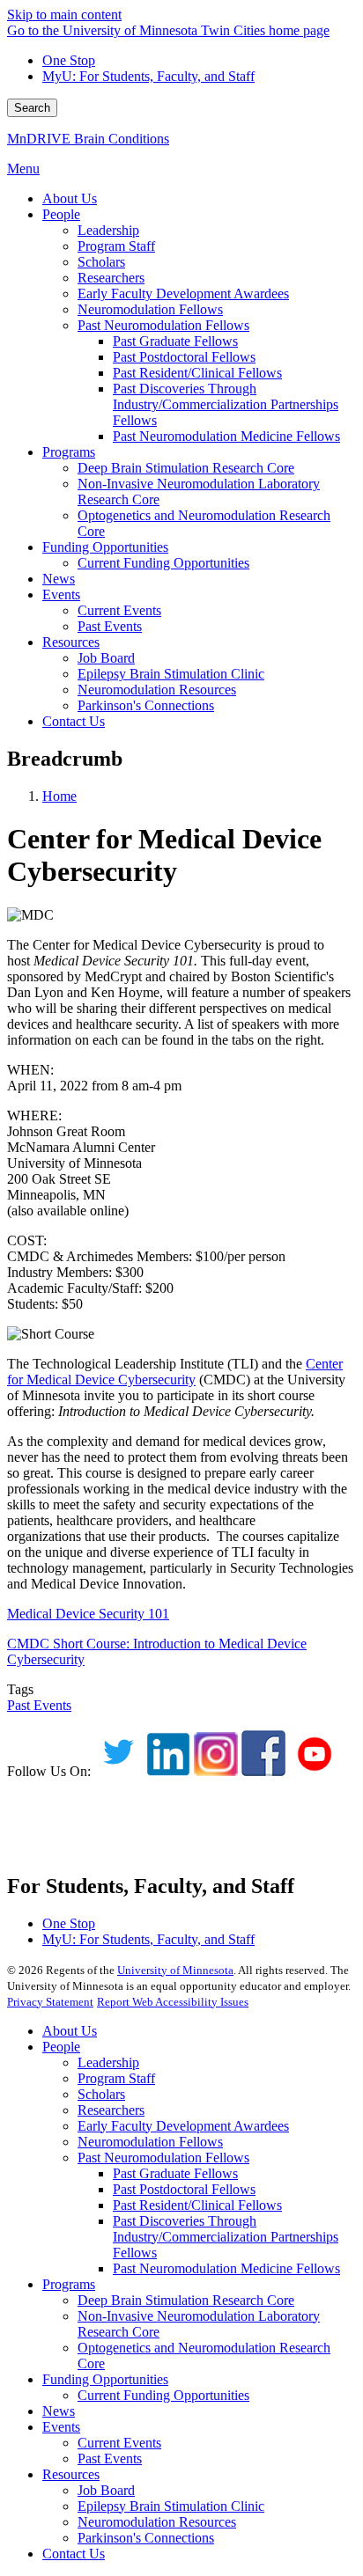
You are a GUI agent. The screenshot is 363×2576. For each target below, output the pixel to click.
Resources (71, 2474)
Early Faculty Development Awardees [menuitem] (183, 294)
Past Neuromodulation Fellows (163, 2158)
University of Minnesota (175, 1970)
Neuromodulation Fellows (150, 2142)
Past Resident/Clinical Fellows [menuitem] (197, 373)
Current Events (119, 2443)
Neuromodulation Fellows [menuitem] (150, 309)
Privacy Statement (50, 2002)
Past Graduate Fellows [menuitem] (175, 341)
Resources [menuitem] (71, 642)
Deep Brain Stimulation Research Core (186, 2300)
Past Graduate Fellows (175, 2173)
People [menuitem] (61, 214)
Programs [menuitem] (69, 452)
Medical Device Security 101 (88, 1614)
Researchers (111, 2110)
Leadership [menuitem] (108, 230)
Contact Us (74, 2554)
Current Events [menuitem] (119, 610)
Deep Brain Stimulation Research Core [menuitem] (186, 468)
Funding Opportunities (105, 2379)
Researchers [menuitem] (111, 278)
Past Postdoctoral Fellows (184, 2189)
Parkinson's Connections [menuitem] (146, 705)
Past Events (39, 1705)
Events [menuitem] (61, 594)
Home (59, 796)
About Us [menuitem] (70, 198)
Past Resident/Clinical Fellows (197, 2205)
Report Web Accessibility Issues (173, 2002)
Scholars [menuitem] (101, 262)
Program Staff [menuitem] (116, 246)
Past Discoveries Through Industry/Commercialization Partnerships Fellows (226, 2237)
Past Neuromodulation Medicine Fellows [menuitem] (226, 436)
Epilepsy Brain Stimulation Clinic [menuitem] (171, 674)
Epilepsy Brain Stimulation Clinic (171, 2506)
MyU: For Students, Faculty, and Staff (148, 76)
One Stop (69, 60)
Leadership (108, 2062)
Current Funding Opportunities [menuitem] (163, 563)
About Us (70, 2031)
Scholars (101, 2094)
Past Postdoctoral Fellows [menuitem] (184, 357)
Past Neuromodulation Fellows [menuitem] (163, 325)
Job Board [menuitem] (106, 658)
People (61, 2047)
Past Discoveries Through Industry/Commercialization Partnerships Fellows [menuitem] (226, 404)
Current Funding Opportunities (163, 2395)
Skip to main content (64, 15)
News (59, 2411)
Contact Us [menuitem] (74, 721)
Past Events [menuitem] (110, 626)
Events (61, 2427)
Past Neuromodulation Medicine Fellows (226, 2268)
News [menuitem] (59, 579)
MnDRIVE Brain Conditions (88, 139)
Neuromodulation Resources (157, 2522)
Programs (69, 2284)
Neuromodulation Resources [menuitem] (157, 690)
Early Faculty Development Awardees (183, 2126)
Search (32, 108)
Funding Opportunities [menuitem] (105, 547)
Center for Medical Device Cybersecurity (175, 1372)
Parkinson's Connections (146, 2538)
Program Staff (116, 2078)
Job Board (106, 2490)
